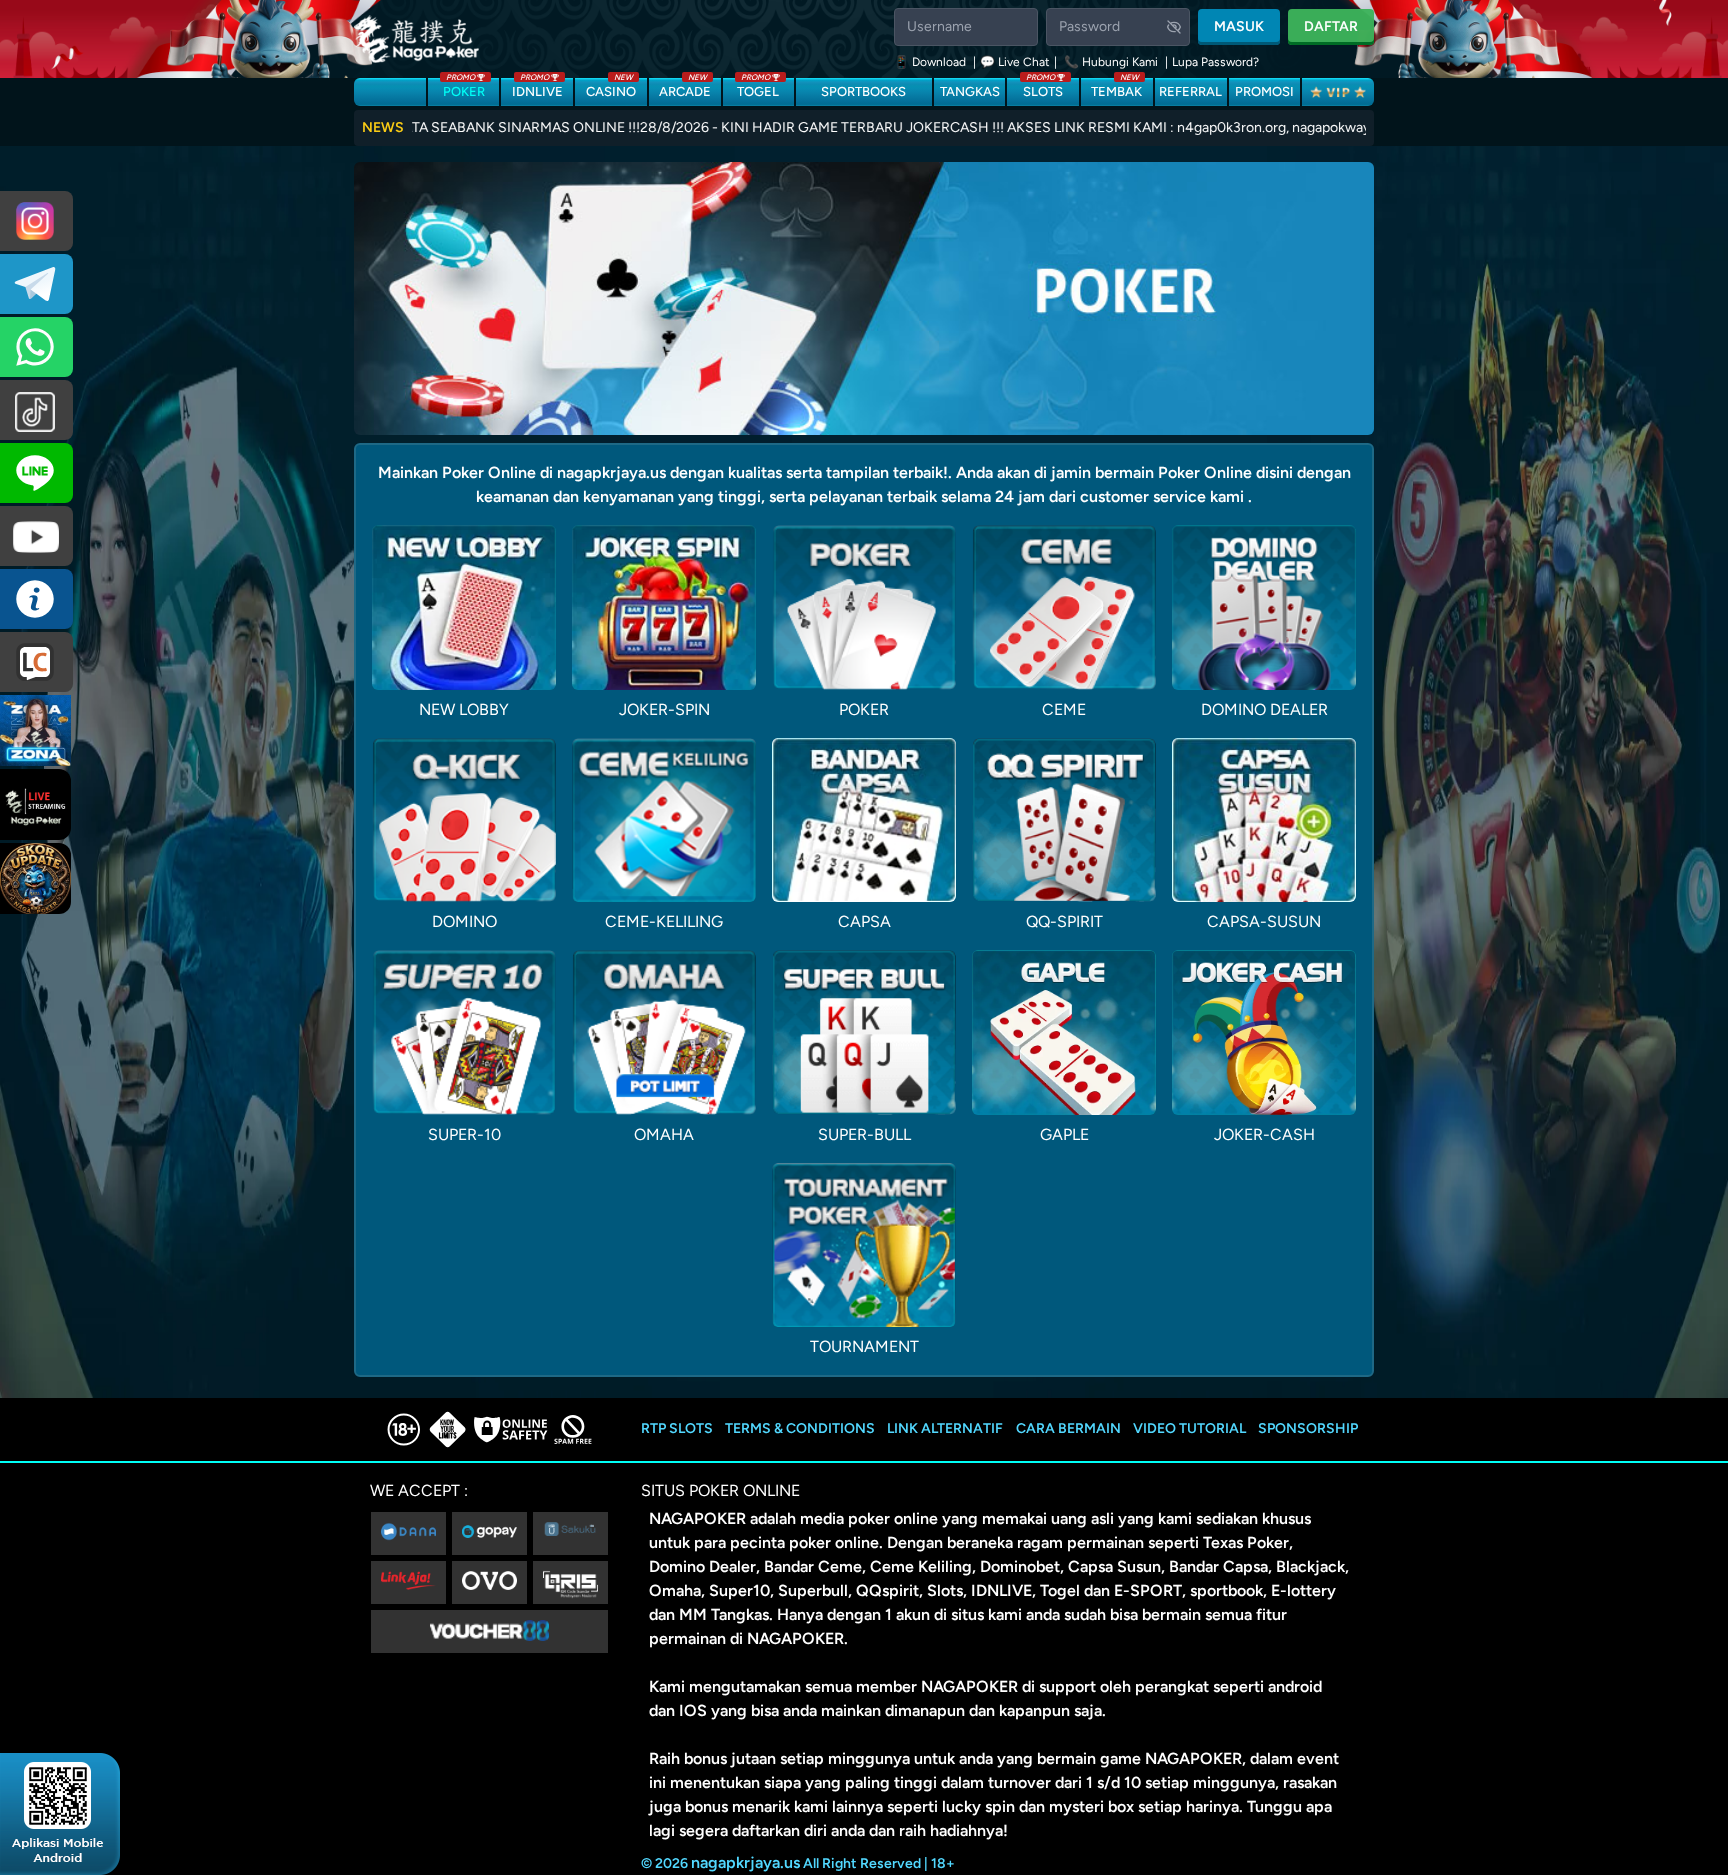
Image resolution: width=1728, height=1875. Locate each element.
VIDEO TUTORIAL (1189, 1428)
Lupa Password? (1215, 62)
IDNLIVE (537, 88)
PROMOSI (1264, 91)
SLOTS (1043, 88)
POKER (464, 88)
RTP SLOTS (677, 1428)
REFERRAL (1190, 91)
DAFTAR (1331, 26)
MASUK (1239, 26)
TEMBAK (1116, 88)
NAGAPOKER (697, 1518)
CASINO (611, 88)
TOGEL (758, 88)
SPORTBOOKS (863, 91)
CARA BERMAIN (1068, 1428)
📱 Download (931, 62)
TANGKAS (970, 91)
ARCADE (685, 88)
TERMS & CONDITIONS (800, 1428)
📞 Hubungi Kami (1111, 62)
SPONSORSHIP (1308, 1428)
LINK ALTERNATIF (945, 1428)
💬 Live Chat (1015, 62)
